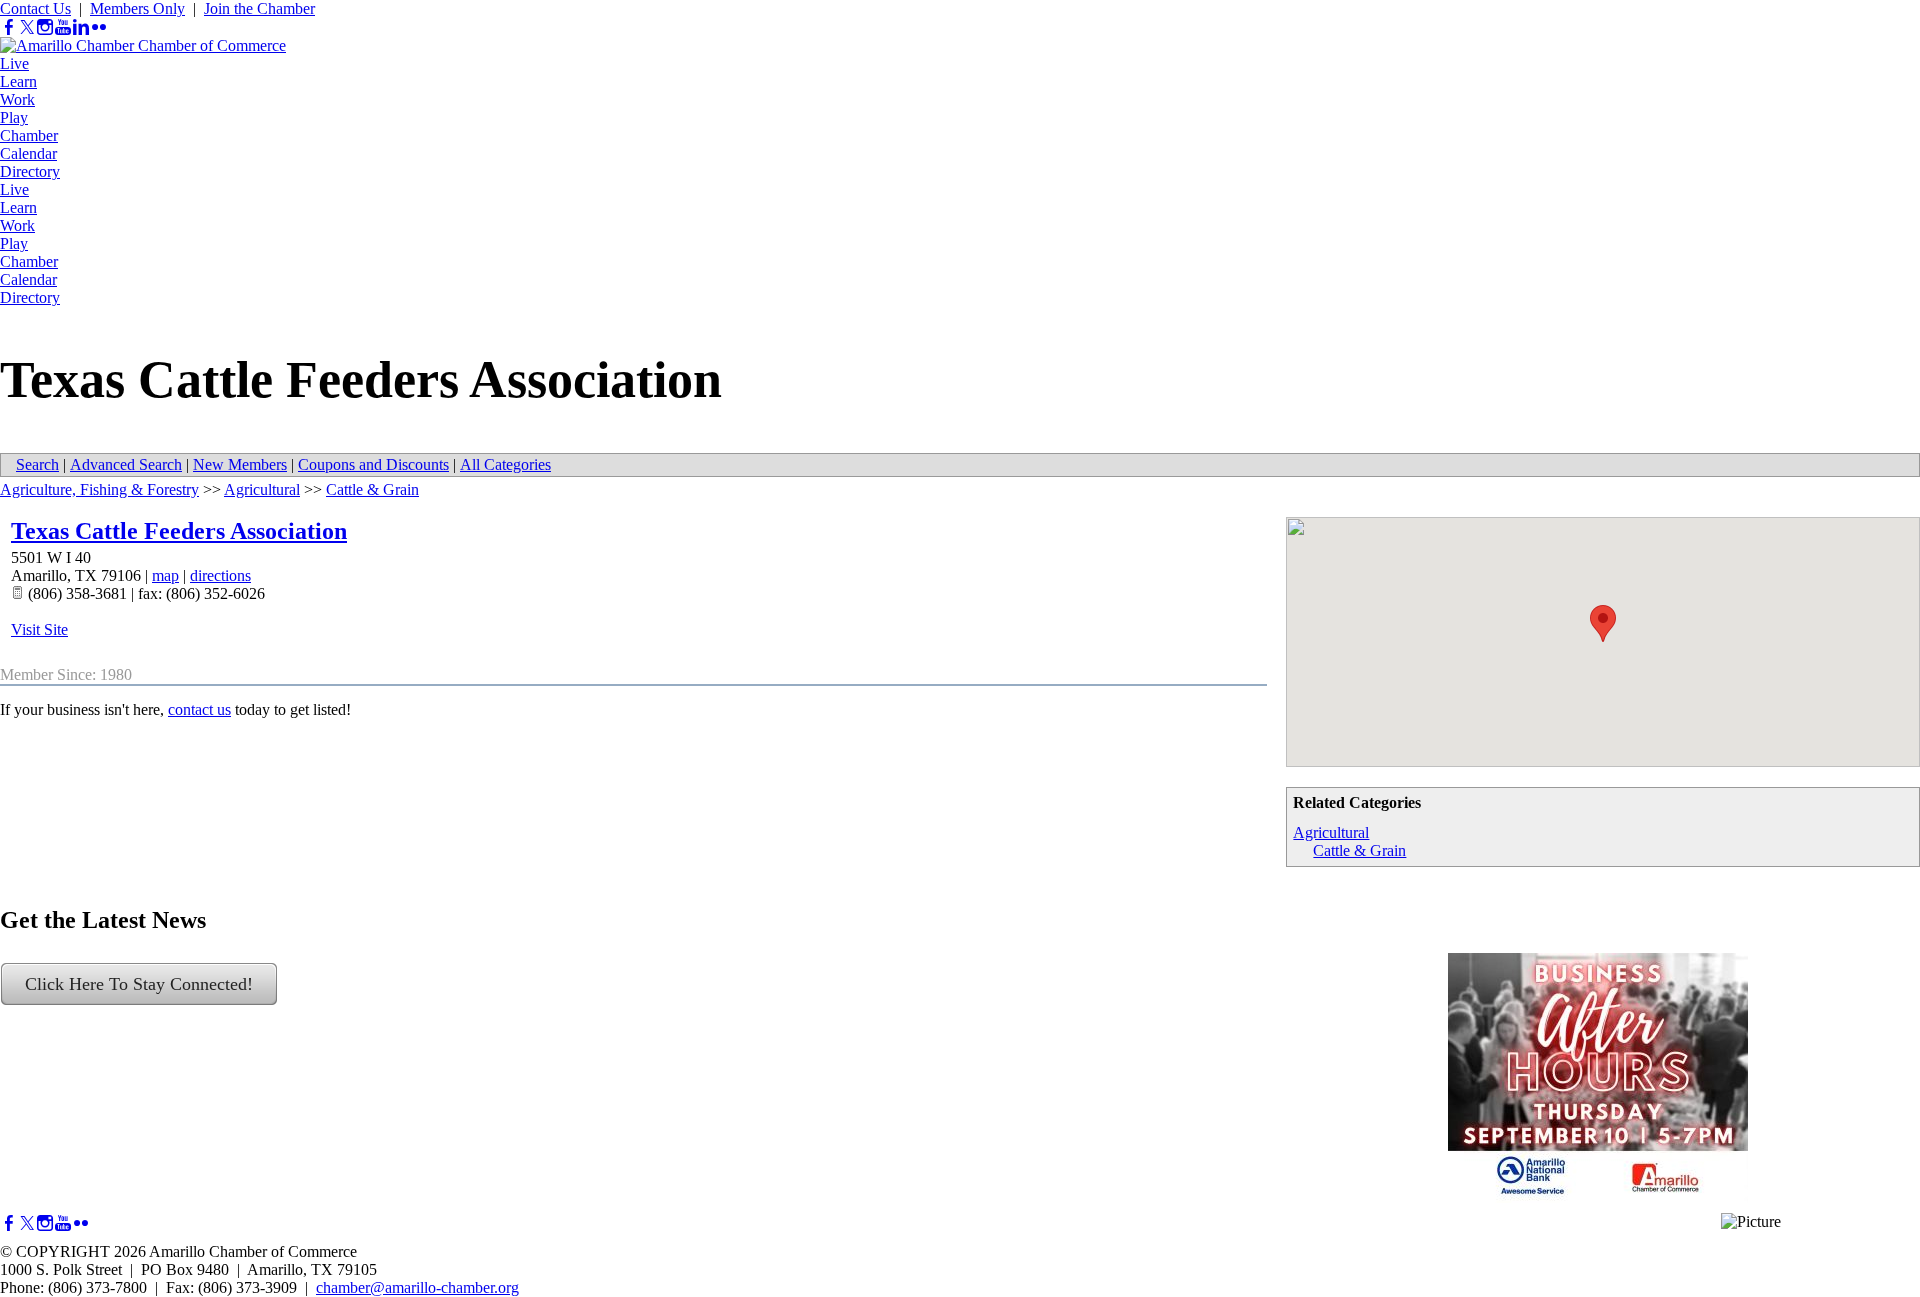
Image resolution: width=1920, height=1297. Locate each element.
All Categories (505, 464)
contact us (199, 709)
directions (220, 575)
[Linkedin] (81, 27)
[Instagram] (45, 27)
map (165, 575)
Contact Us (35, 8)
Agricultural (1331, 832)
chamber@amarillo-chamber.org (417, 1287)
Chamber (29, 135)
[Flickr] (99, 27)
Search (37, 464)
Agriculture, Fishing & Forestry (99, 489)
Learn (18, 81)
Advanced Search (126, 464)
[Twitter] (27, 27)
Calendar (28, 153)
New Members (240, 464)
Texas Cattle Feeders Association (179, 531)
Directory (30, 171)
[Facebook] (9, 27)
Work (17, 99)
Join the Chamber (259, 8)
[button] (1603, 623)
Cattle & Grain (1359, 850)
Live (14, 63)
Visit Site (39, 629)
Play (14, 117)
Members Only (137, 8)
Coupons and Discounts (373, 464)
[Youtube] (63, 27)
